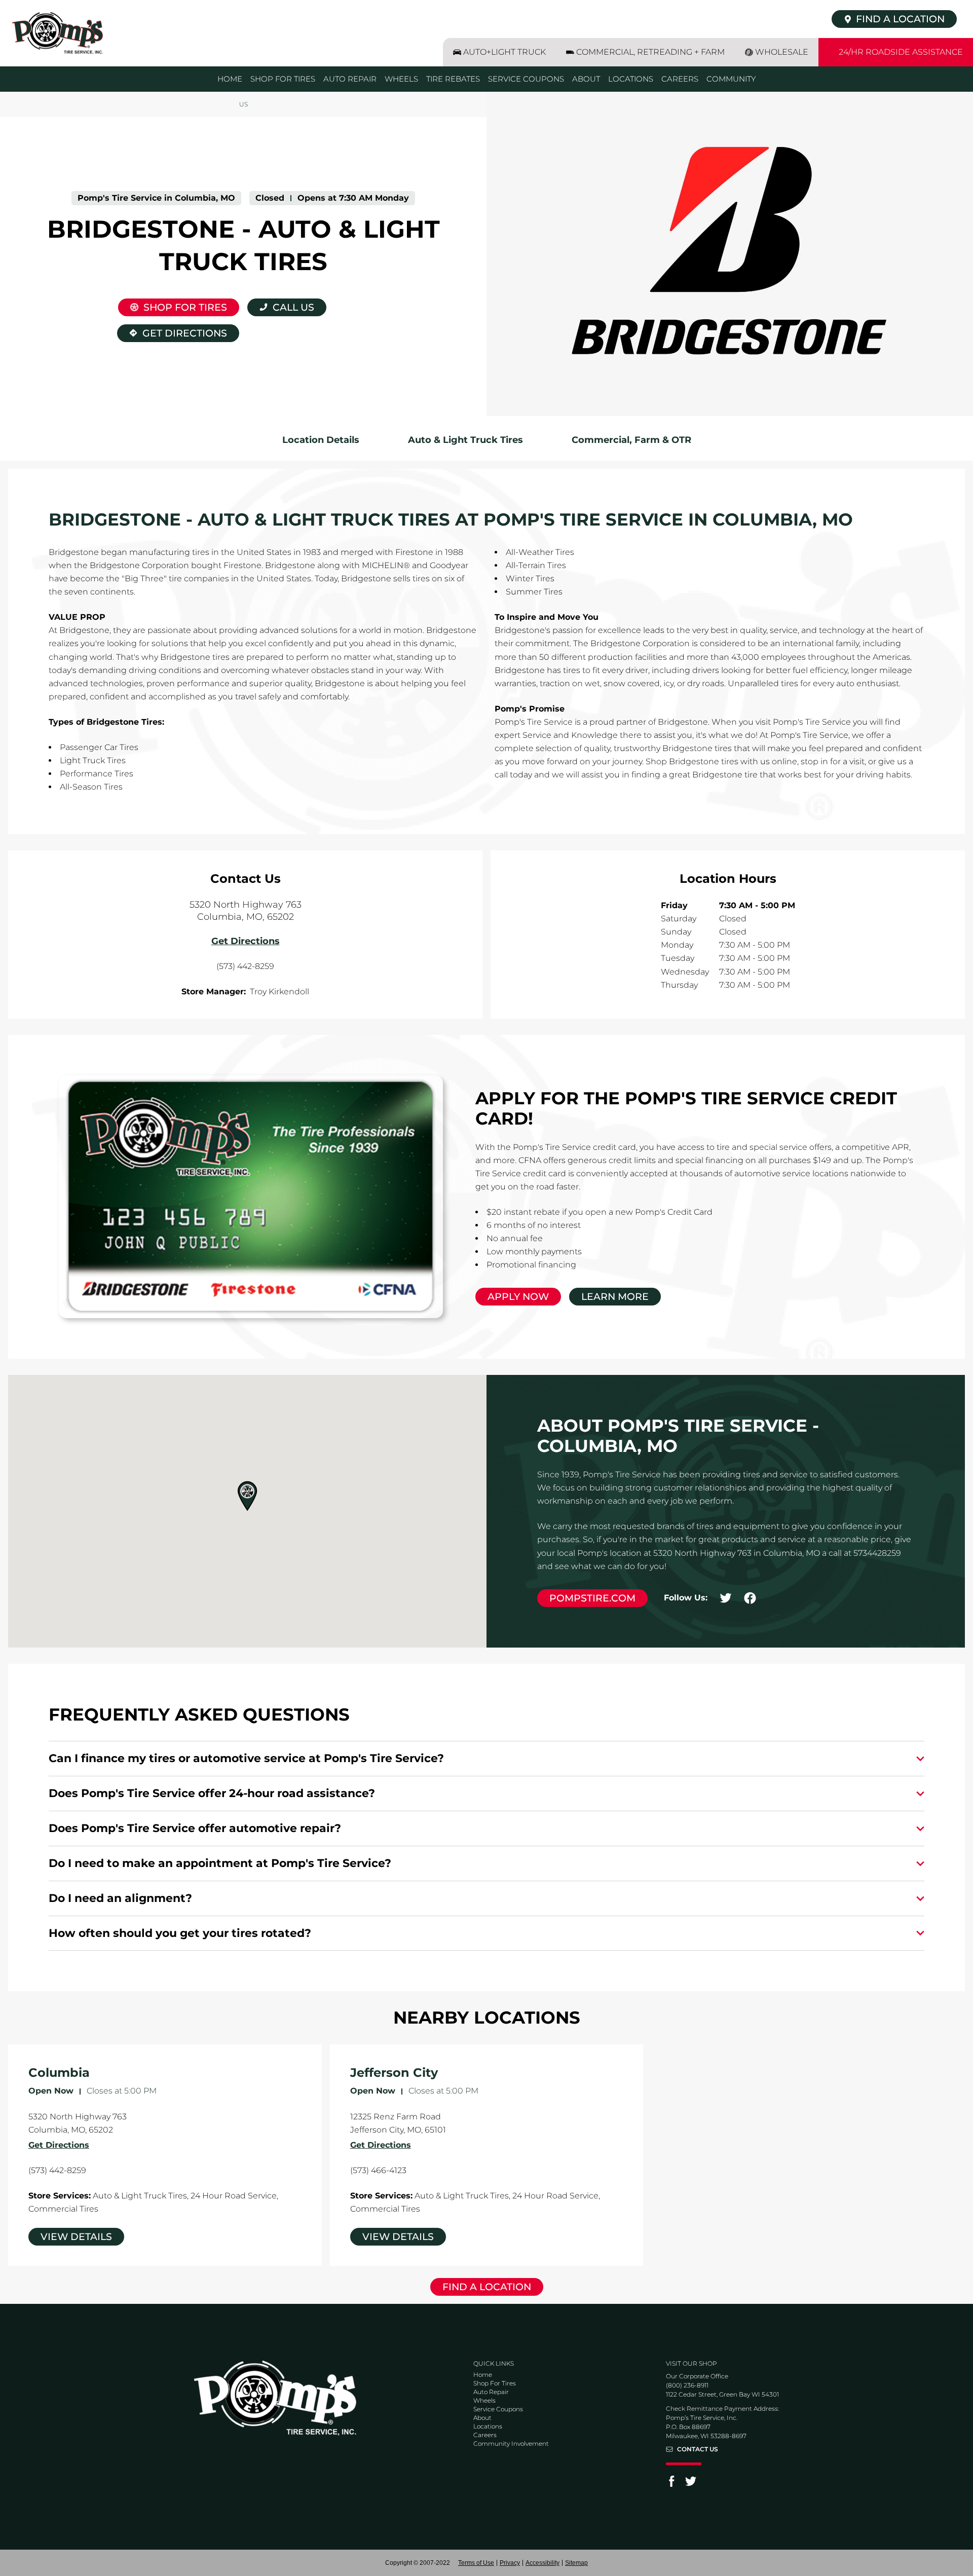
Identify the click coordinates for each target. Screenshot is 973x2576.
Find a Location (487, 2287)
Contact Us (698, 2449)
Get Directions (172, 332)
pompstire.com (592, 1598)
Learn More (615, 1297)
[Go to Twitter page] (691, 2485)
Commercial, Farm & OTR (631, 440)
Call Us (293, 307)
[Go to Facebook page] (671, 2485)
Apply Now (518, 1297)
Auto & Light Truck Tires (465, 440)
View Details (76, 2237)
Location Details (321, 440)
